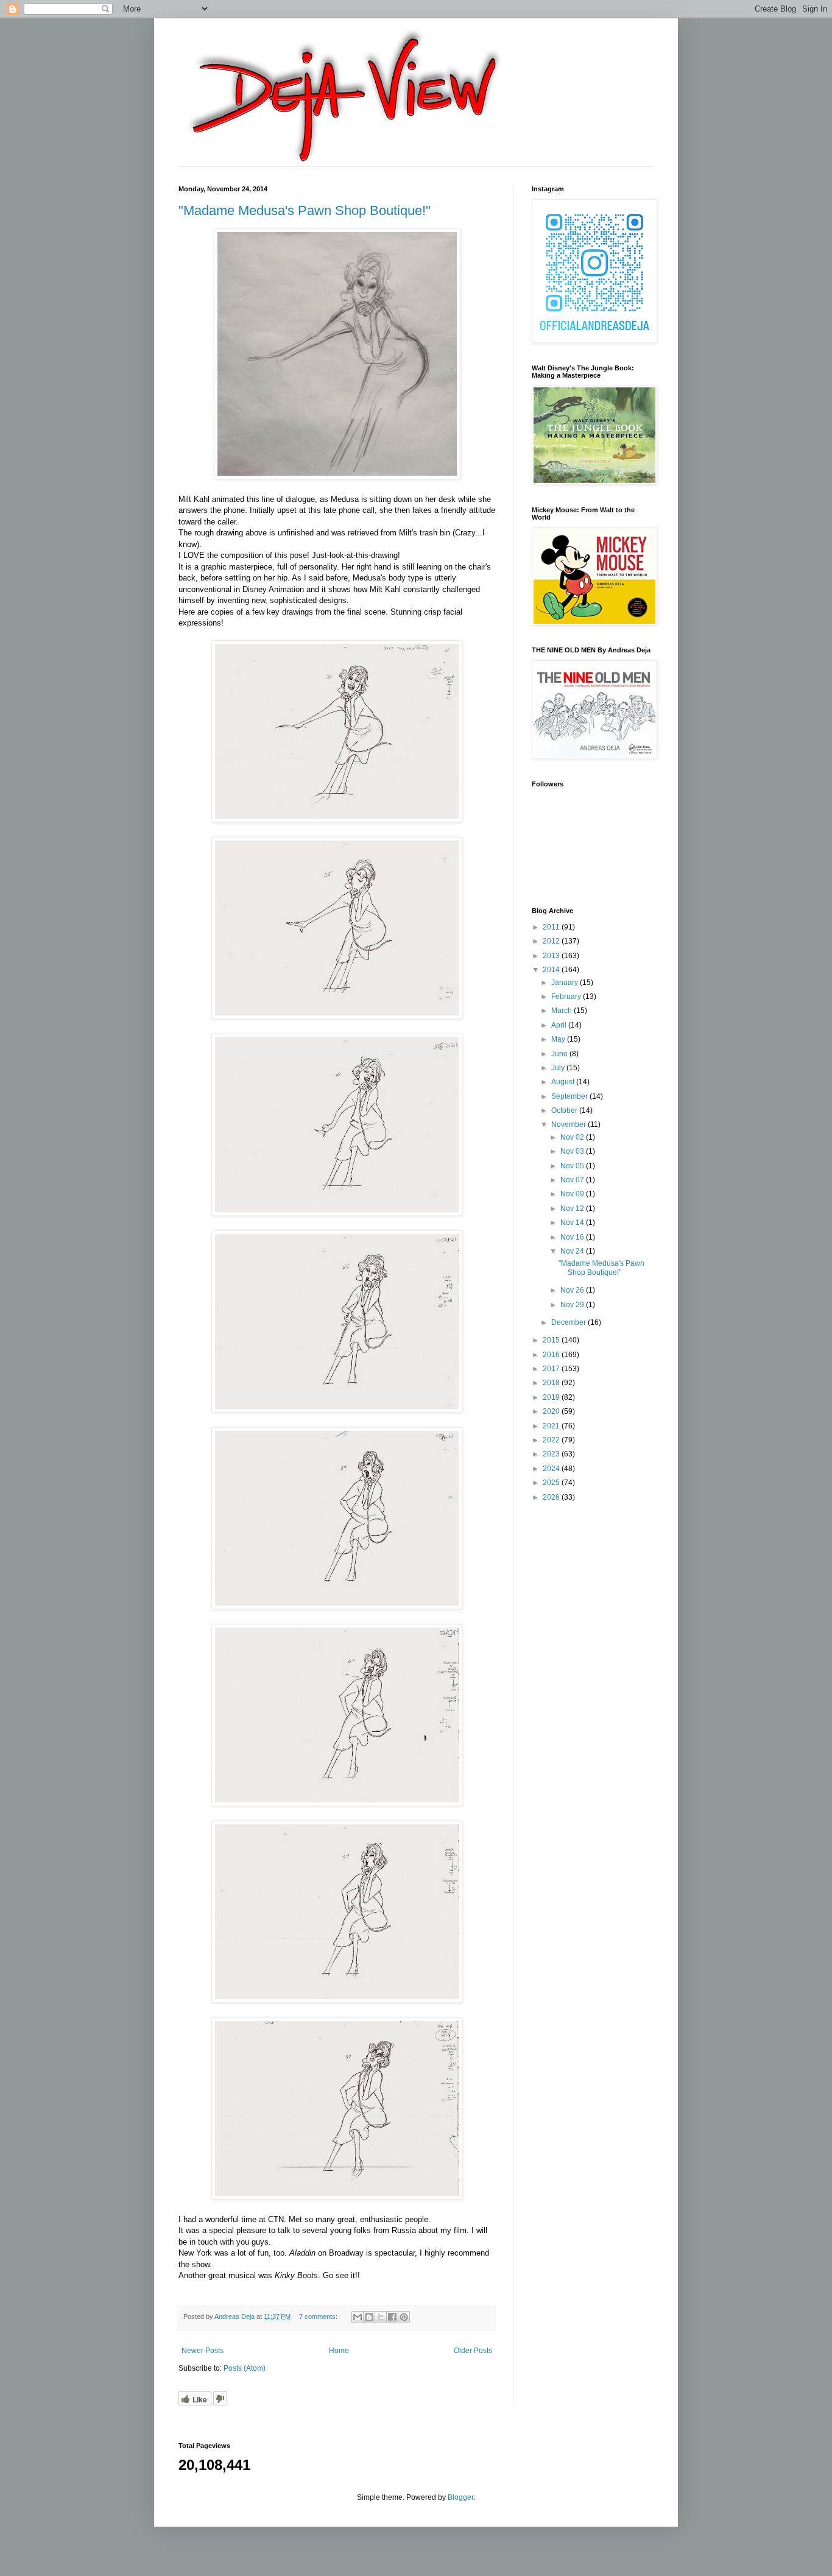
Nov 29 (573, 1305)
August (564, 1082)
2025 (552, 1483)
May (559, 1039)
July (559, 1068)
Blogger (460, 2497)
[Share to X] (381, 2317)
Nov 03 (573, 1151)
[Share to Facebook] (392, 2317)
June (560, 1054)
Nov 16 (573, 1237)
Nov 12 (573, 1209)
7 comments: (319, 2317)
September (570, 1096)
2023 (552, 1454)
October (565, 1110)
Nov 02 (573, 1137)
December (569, 1322)
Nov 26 (573, 1290)
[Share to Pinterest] (404, 2317)
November (569, 1124)
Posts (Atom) (245, 2368)
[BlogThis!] (369, 2317)
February (567, 997)
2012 (552, 941)
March (562, 1011)
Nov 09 (573, 1194)
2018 (552, 1383)
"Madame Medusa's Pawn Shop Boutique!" (305, 210)
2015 (552, 1340)
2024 (552, 1469)
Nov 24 (573, 1251)
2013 (552, 956)
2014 (552, 970)
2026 (552, 1497)
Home (339, 2351)
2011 (552, 927)
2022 (552, 1440)
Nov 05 (573, 1166)
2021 (552, 1426)
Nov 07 (573, 1180)
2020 (552, 1411)
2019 (552, 1397)
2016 (552, 1355)
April (560, 1025)
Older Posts (473, 2351)
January (566, 983)
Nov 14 (573, 1223)
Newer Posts (203, 2351)
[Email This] (358, 2317)
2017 (552, 1369)
